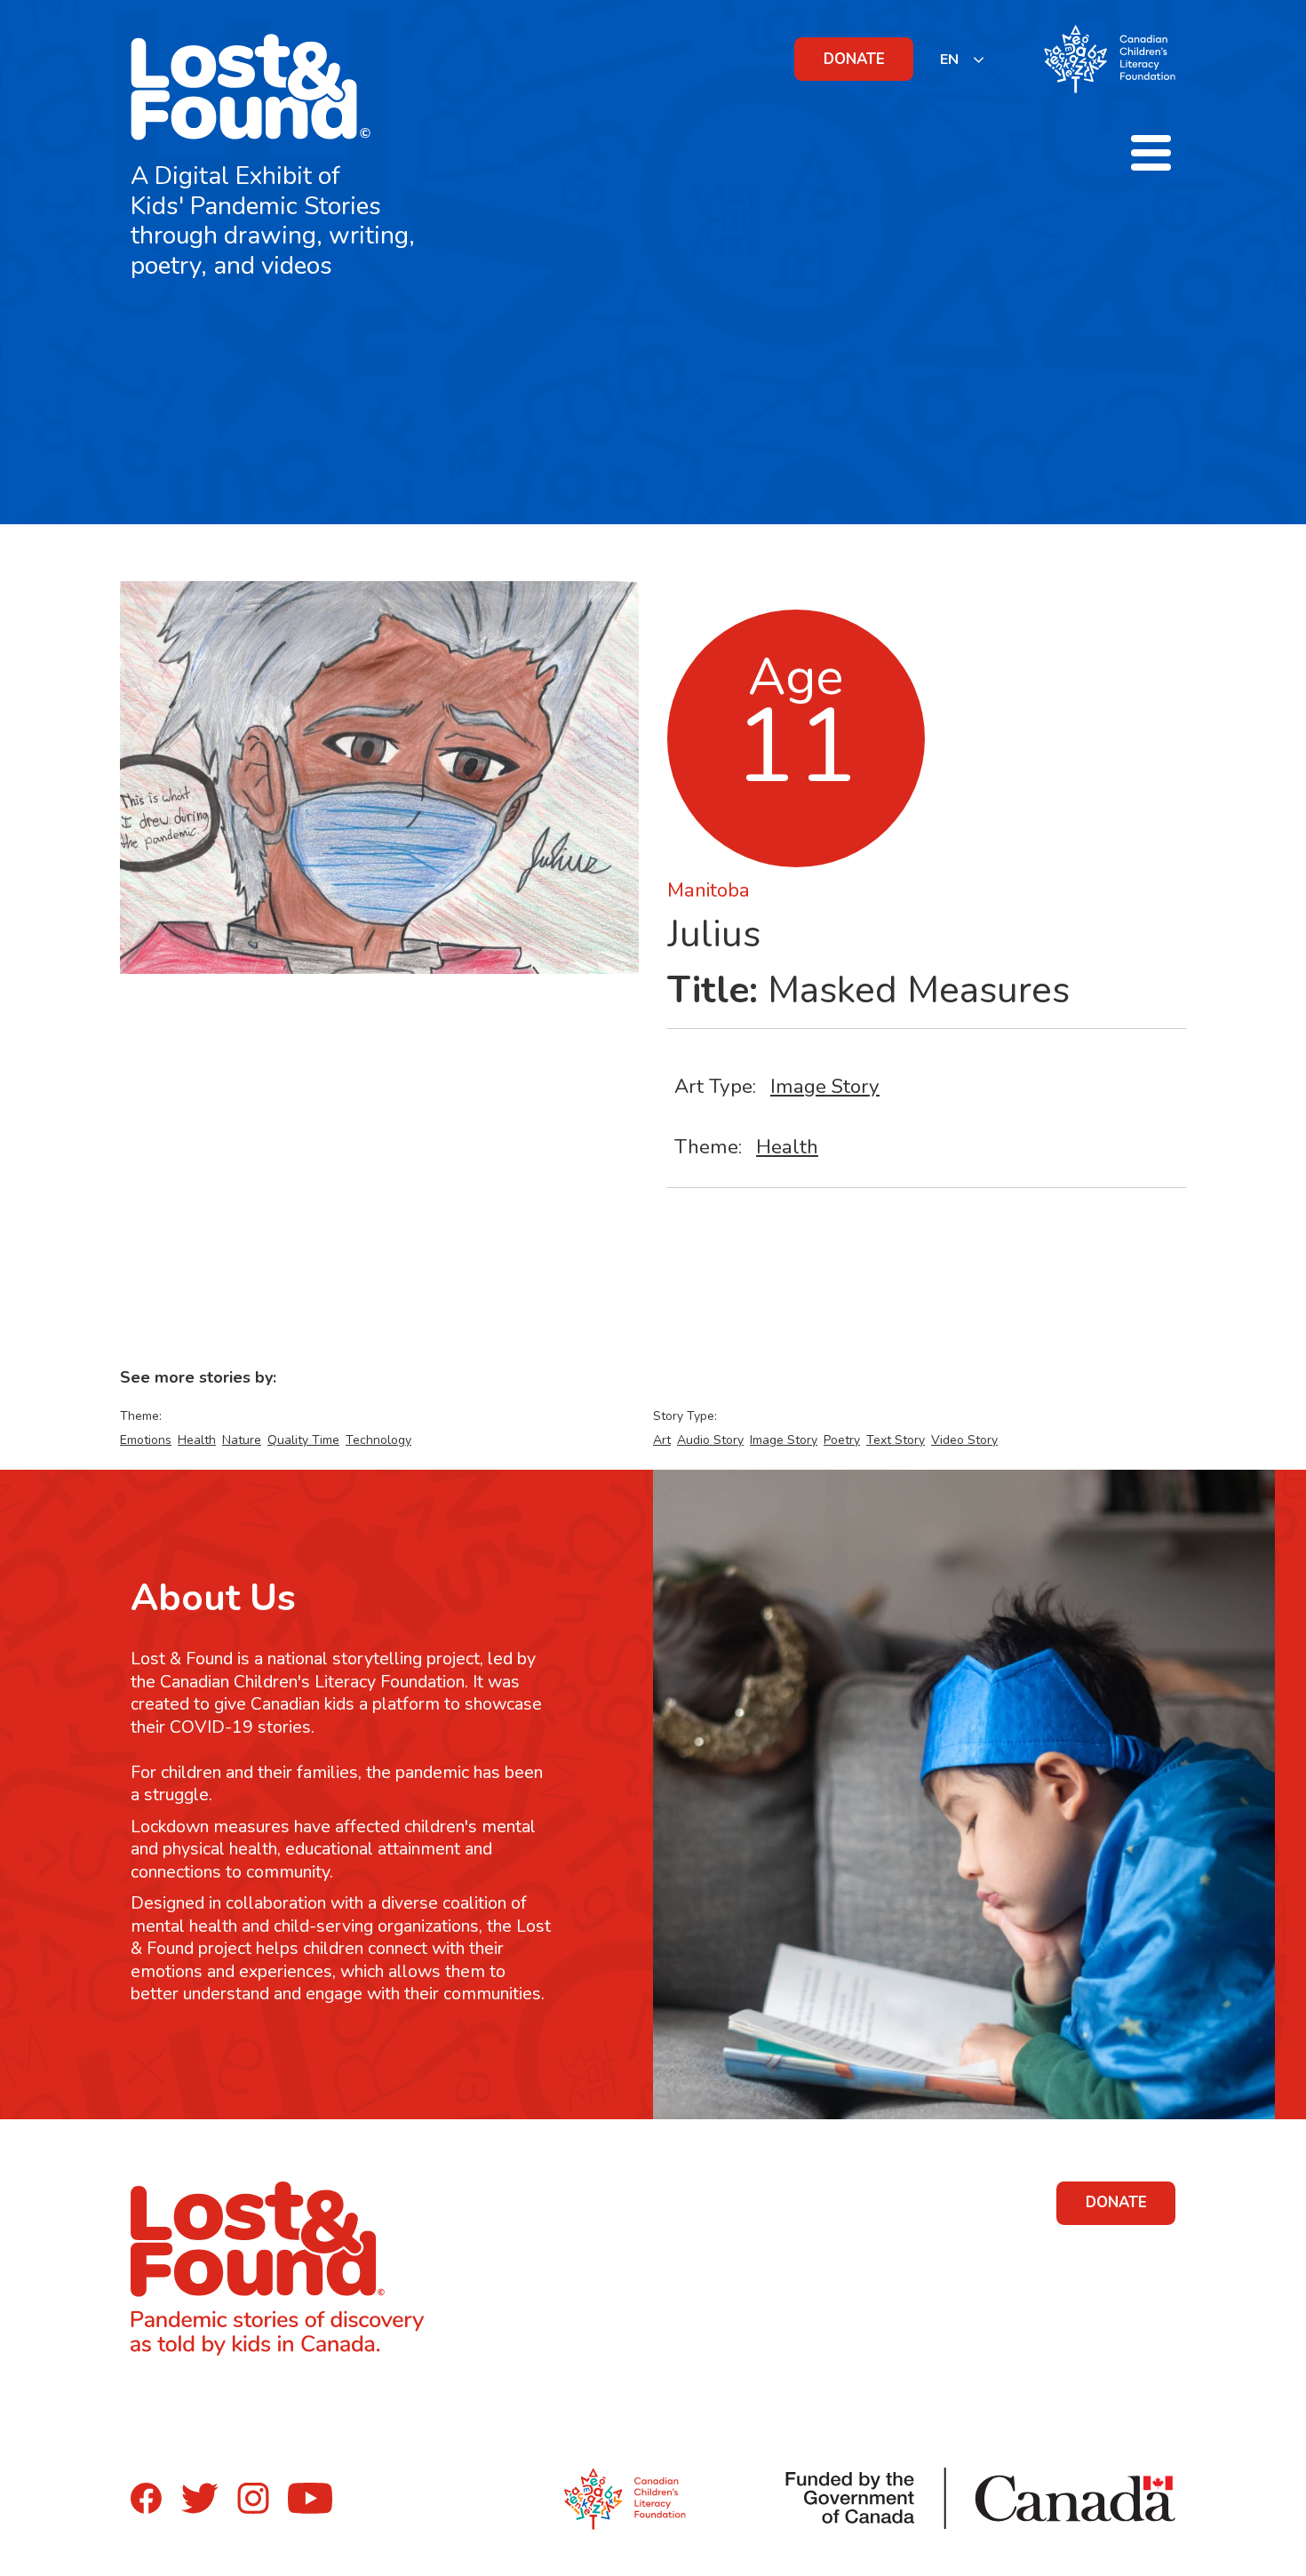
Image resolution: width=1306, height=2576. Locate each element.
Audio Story (710, 1440)
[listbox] (963, 59)
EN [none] (949, 60)
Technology (378, 1440)
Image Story (825, 1086)
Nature (242, 1440)
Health (787, 1147)
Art (662, 1440)
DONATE (854, 59)
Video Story (964, 1440)
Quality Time (303, 1440)
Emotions (146, 1440)
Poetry (842, 1440)
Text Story (896, 1440)
